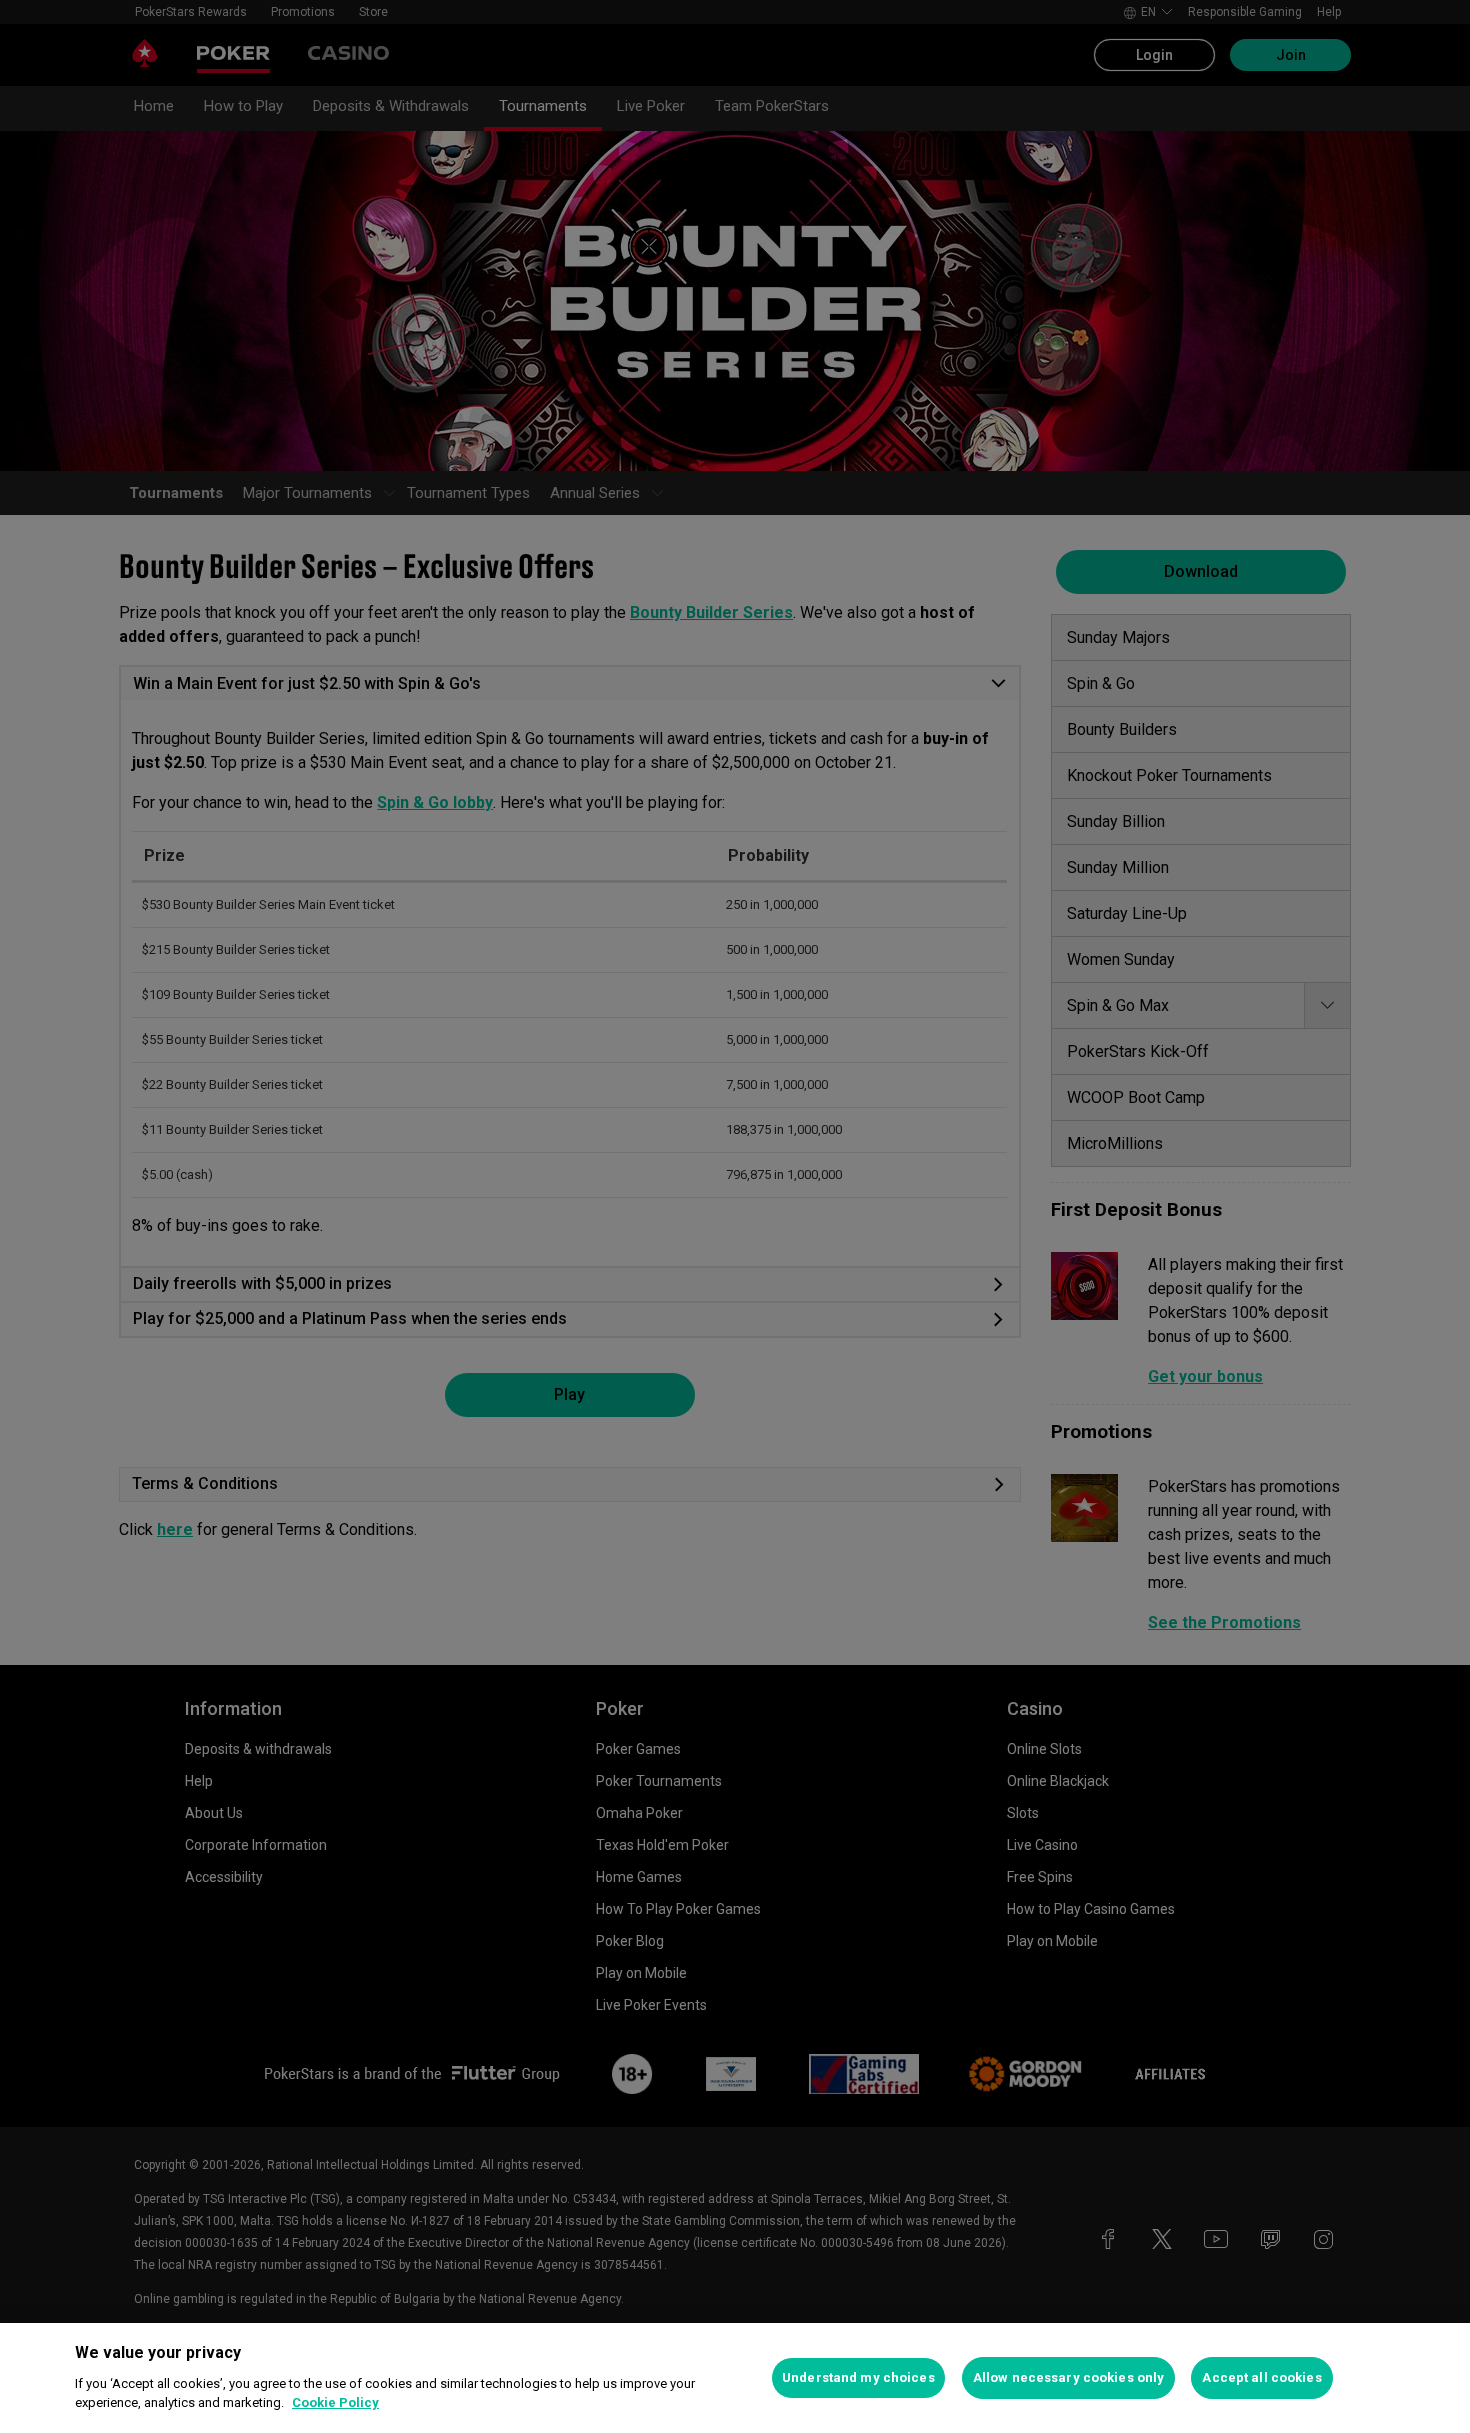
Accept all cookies (1261, 2377)
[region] (735, 2378)
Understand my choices (858, 2377)
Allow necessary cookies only (1069, 2377)
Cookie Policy (335, 2402)
